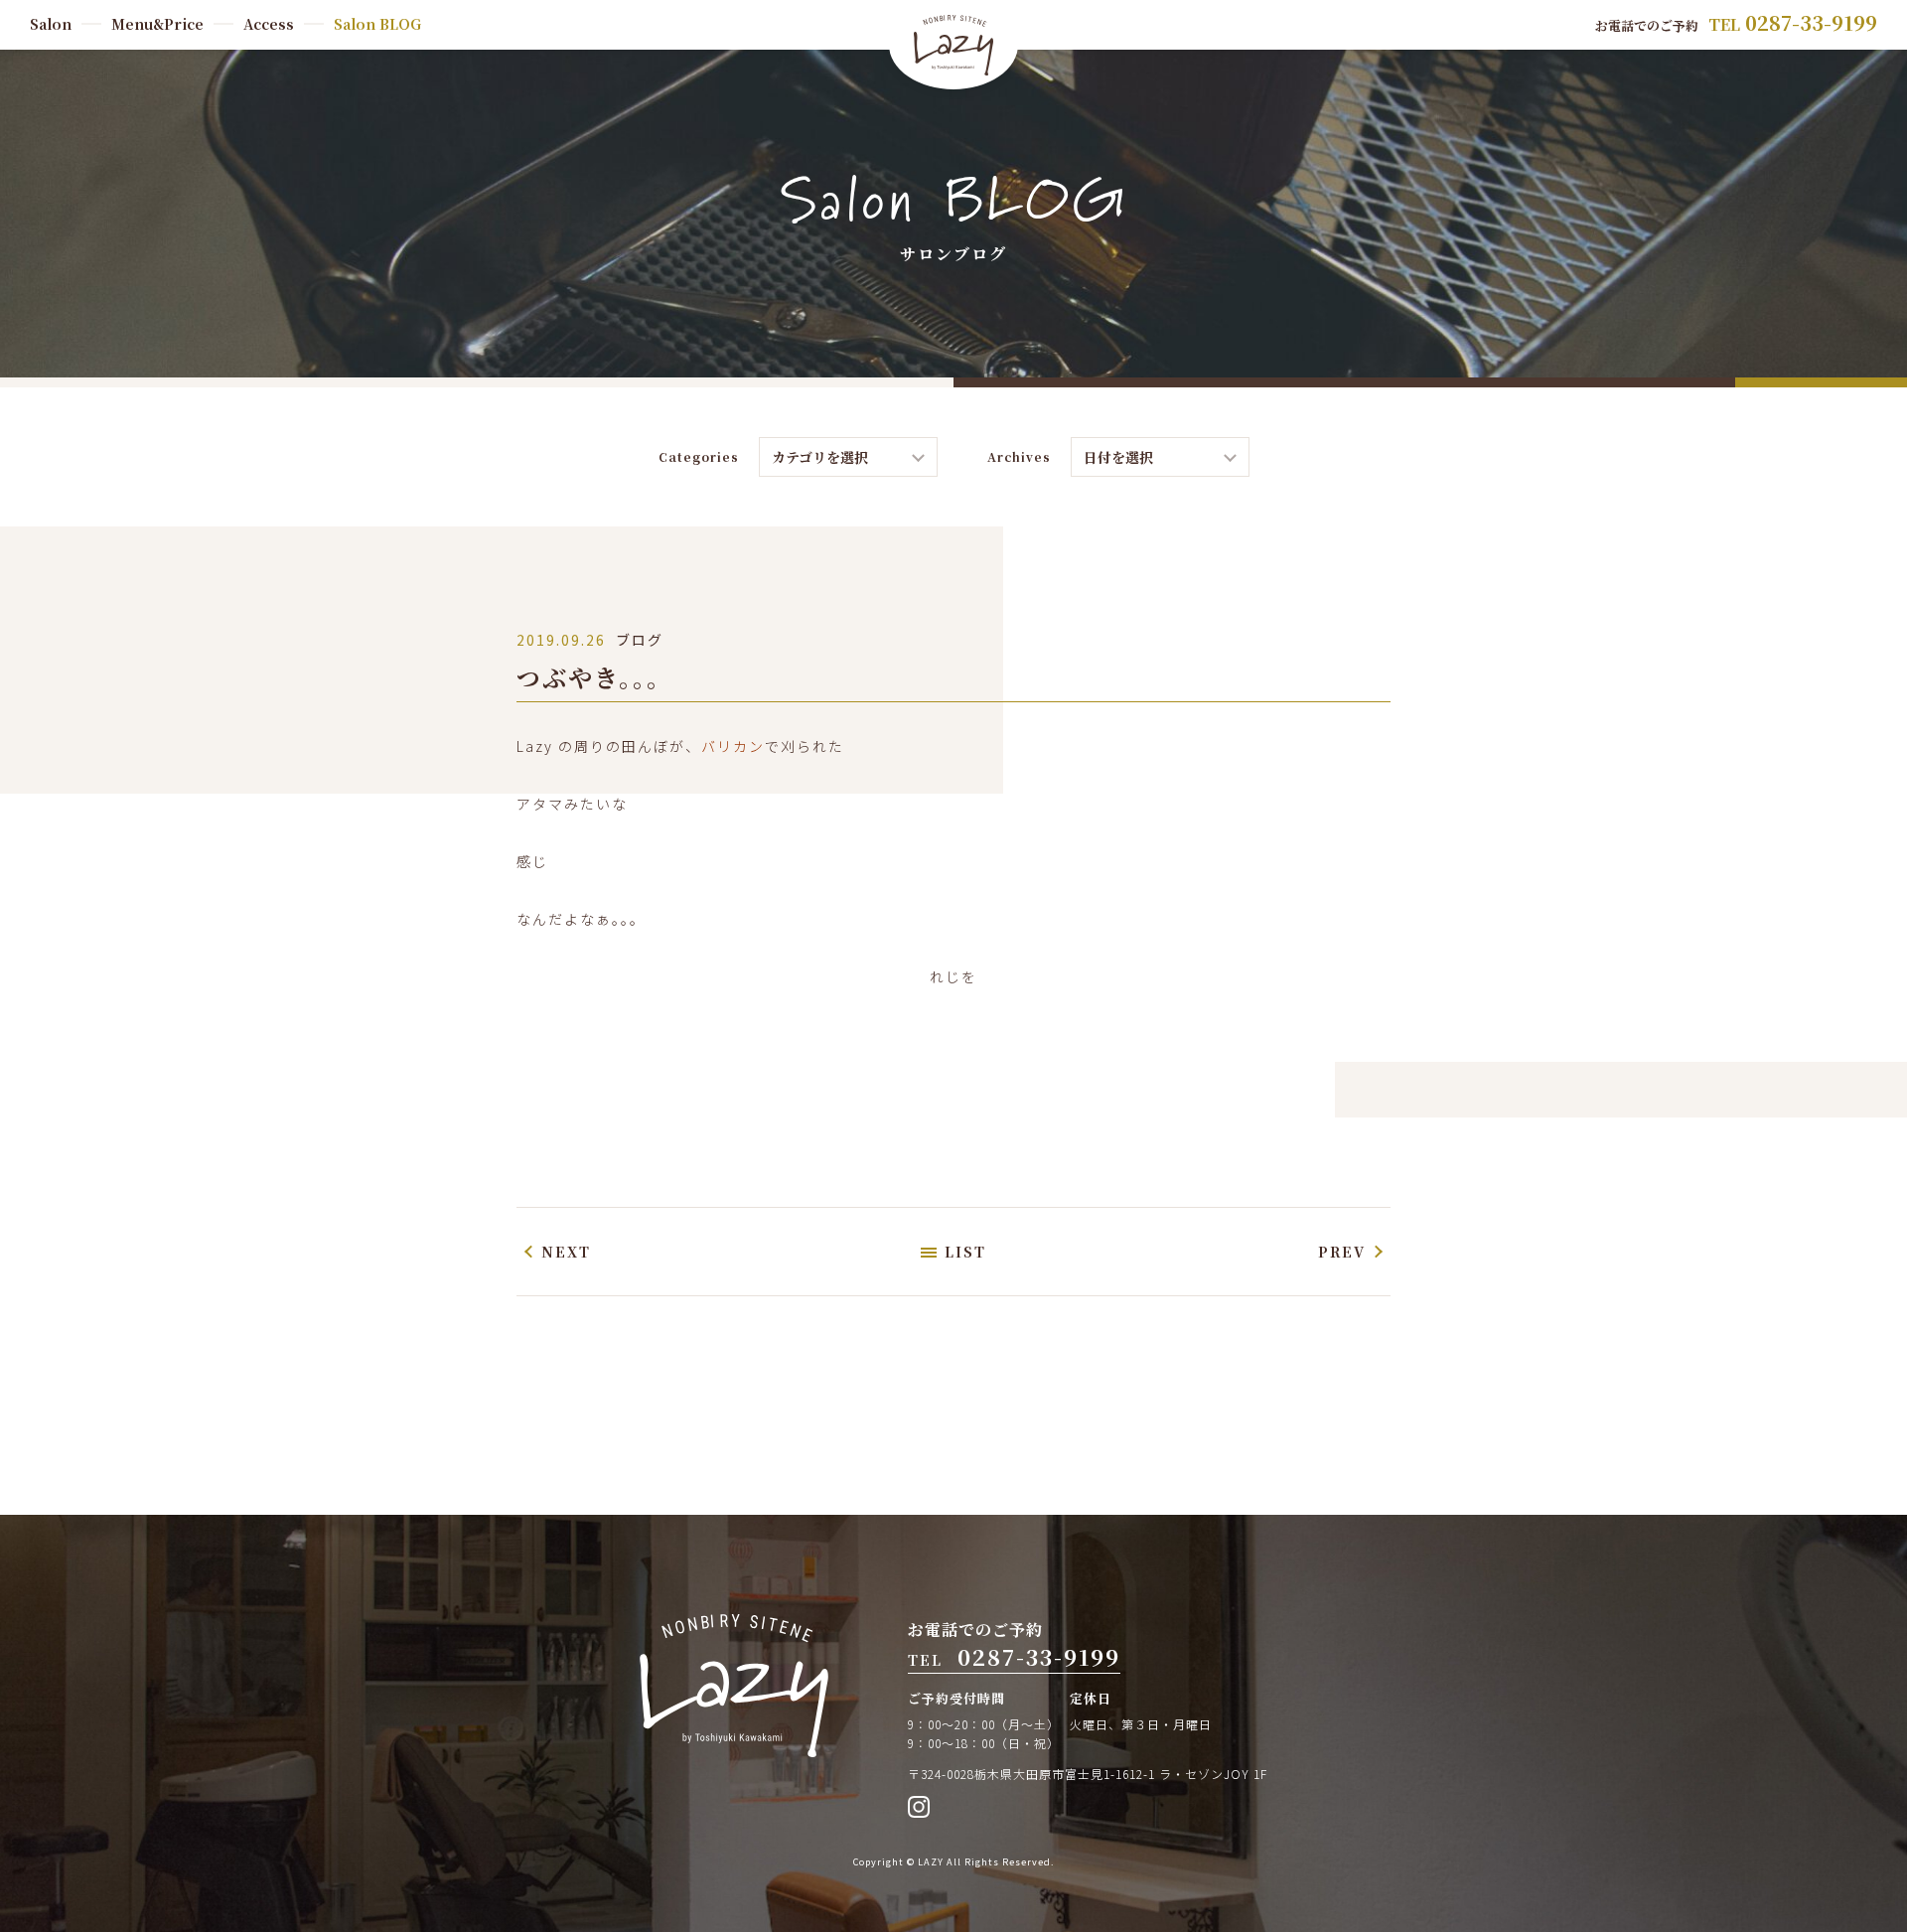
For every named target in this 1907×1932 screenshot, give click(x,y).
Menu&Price (157, 24)
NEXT (566, 1252)
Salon (51, 24)
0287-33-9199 (1811, 22)
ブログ (640, 640)
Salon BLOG (377, 24)
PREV (1342, 1252)
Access (269, 24)
